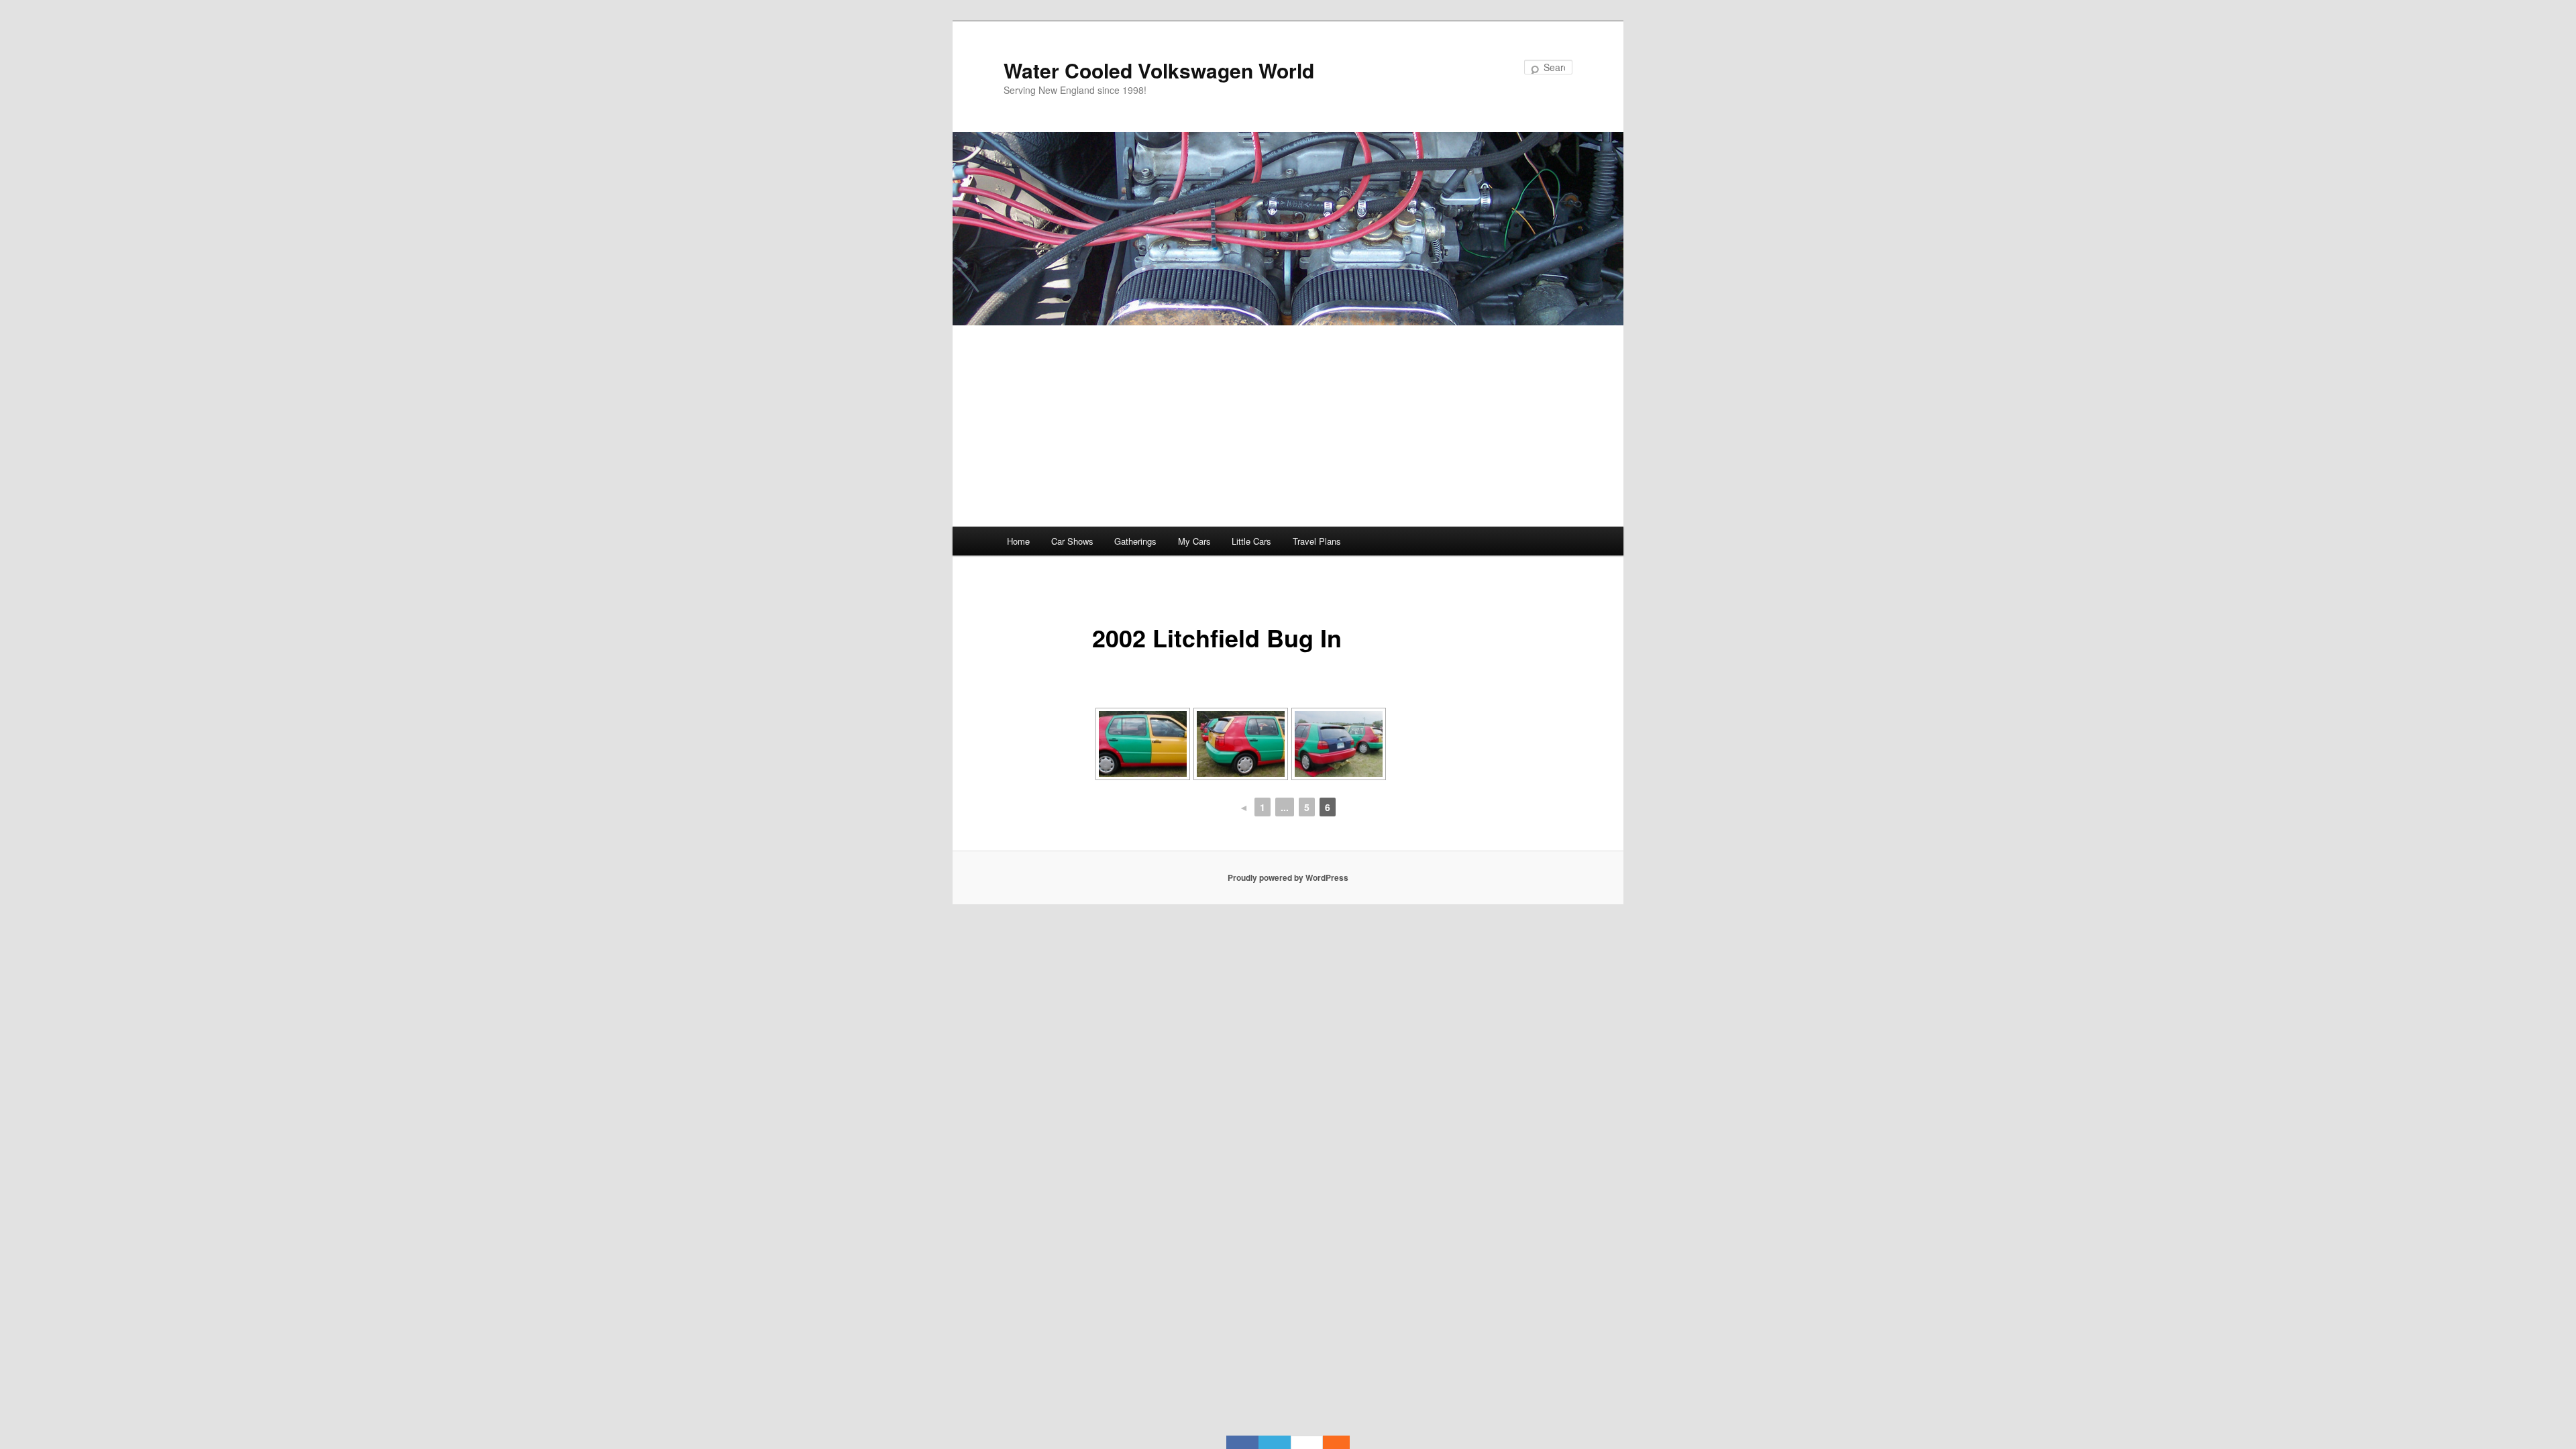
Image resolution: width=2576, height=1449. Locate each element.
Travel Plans (1317, 541)
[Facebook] (1242, 1442)
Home (1018, 541)
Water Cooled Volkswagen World (1159, 70)
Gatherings (1135, 541)
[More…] (1330, 1442)
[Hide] (1343, 1442)
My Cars (1194, 541)
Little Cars (1251, 541)
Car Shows (1072, 541)
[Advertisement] (1288, 426)
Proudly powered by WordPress (1288, 877)
